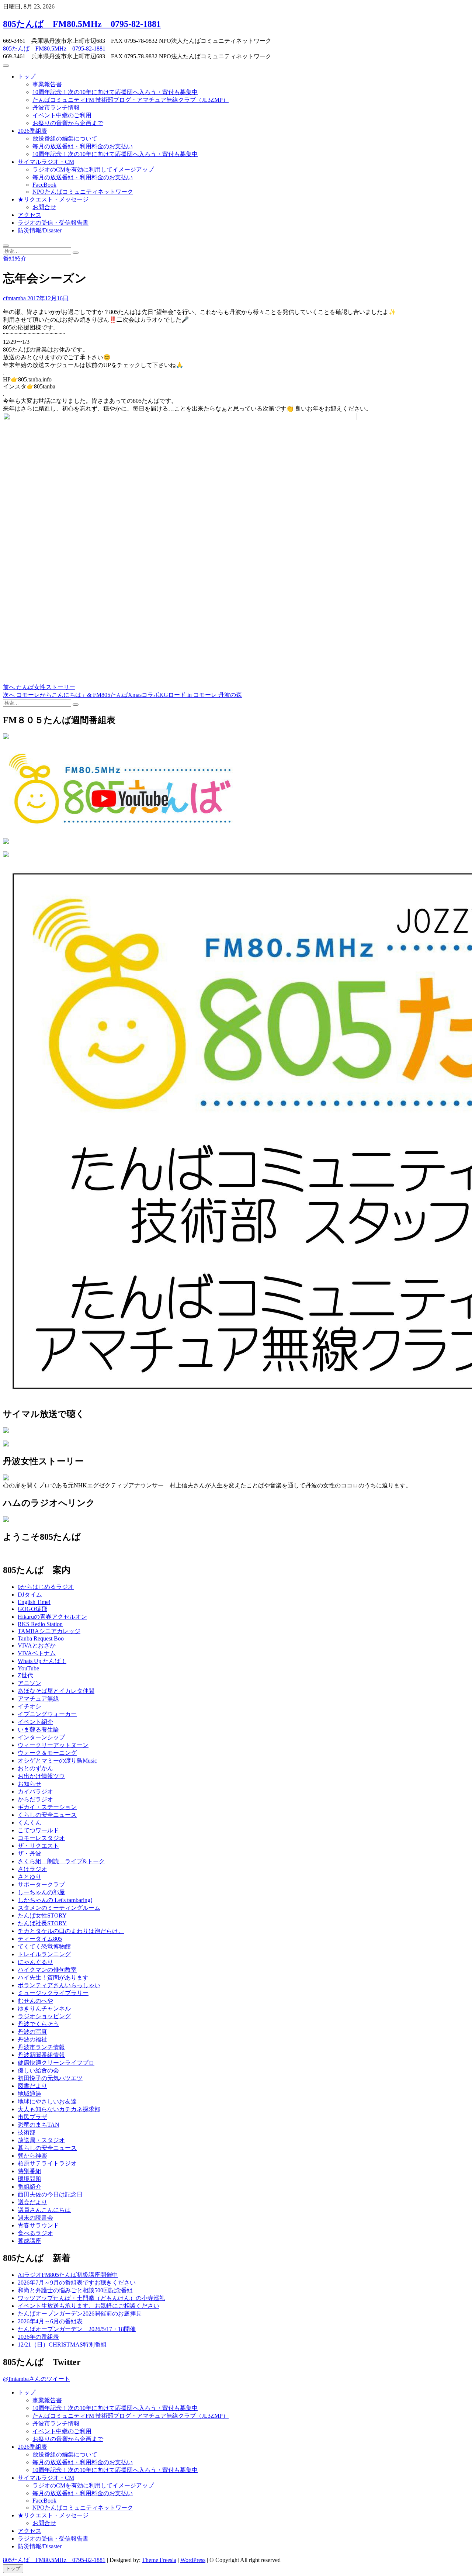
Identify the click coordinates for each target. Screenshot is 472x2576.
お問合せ (44, 207)
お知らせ (29, 1784)
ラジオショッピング (44, 2016)
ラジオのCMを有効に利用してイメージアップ (93, 170)
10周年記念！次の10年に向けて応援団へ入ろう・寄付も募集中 (115, 92)
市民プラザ (32, 2117)
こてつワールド (38, 1830)
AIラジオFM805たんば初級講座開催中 (68, 2275)
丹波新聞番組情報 (41, 2055)
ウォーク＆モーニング (47, 1753)
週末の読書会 (35, 2218)
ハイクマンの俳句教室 (47, 1970)
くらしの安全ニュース (47, 1815)
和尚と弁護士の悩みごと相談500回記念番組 (75, 2290)
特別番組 (29, 2171)
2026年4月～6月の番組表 (50, 2321)
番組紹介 (15, 258)
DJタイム (30, 1595)
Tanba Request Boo (41, 1638)
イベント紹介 (35, 1722)
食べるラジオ (35, 2233)
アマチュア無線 (38, 1699)
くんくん (29, 1823)
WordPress (193, 2560)
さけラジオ (32, 1869)
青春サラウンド (38, 2225)
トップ (27, 77)
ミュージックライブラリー (53, 1993)
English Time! (34, 1602)
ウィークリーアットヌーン (53, 1745)
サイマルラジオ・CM (46, 162)
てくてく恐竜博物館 (44, 1946)
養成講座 (29, 2241)
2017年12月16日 (47, 298)
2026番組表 (32, 131)
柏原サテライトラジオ (47, 2163)
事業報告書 (47, 84)
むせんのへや (35, 2001)
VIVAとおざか (37, 1645)
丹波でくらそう (38, 2024)
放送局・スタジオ (41, 2140)
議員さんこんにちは (44, 2210)
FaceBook (44, 185)
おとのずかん (35, 1768)
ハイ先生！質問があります (53, 1977)
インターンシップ (41, 1737)
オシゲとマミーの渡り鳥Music (57, 1761)
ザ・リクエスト (38, 1846)
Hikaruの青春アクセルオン (52, 1617)
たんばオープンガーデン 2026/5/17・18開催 (77, 2329)
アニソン (29, 1683)
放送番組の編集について (65, 139)
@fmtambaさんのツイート (37, 2379)
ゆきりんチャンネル (44, 2008)
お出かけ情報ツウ (41, 1776)
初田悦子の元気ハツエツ (50, 2078)
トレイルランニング (44, 1954)
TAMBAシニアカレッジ (49, 1631)
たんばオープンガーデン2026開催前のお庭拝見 (80, 2314)
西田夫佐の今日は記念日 (50, 2194)
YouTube (28, 1668)
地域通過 (29, 2094)
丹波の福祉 (32, 2039)
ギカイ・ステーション (47, 1807)
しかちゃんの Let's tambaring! (55, 1900)
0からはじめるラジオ (46, 1587)
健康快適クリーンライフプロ (56, 2063)
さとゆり (29, 1877)
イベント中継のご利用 (62, 115)
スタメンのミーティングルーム (59, 1908)
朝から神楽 (32, 2156)
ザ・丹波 (29, 1854)
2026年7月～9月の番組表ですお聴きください (77, 2283)
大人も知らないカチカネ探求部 (59, 2109)
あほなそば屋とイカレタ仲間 (56, 1691)
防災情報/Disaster (40, 230)
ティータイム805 (40, 1939)
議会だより (32, 2202)
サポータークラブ (41, 1885)
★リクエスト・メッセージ (53, 199)
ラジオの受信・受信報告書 (53, 223)
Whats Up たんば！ (42, 1661)
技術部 (27, 2132)
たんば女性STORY (42, 1915)
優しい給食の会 (38, 2070)
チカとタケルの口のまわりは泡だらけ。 (71, 1931)
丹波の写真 (32, 2032)
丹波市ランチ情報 (56, 108)
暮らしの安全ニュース (47, 2148)
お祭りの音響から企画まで (68, 123)
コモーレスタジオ (41, 1838)
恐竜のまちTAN (39, 2125)
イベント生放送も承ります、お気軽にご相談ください (88, 2306)
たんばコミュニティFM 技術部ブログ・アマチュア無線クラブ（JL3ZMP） (131, 100)
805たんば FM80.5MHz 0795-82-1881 (82, 24)
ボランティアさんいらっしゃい (59, 1985)
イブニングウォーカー (47, 1714)
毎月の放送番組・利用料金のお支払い (83, 146)
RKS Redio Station (40, 1624)
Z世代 (25, 1675)
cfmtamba (14, 298)
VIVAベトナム (37, 1653)
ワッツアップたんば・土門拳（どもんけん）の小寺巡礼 (91, 2298)
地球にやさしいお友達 (47, 2101)
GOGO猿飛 (32, 1609)
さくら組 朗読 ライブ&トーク (61, 1861)
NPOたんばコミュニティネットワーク (83, 192)
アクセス (29, 215)
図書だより (32, 2086)
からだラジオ (35, 1799)
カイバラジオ (35, 1792)
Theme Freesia (159, 2560)
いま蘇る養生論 (38, 1730)
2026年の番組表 (38, 2337)
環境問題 (29, 2179)
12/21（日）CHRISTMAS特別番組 (62, 2345)
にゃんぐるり (35, 1962)
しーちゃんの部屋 (41, 1892)
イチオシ (29, 1706)
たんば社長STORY (42, 1923)
